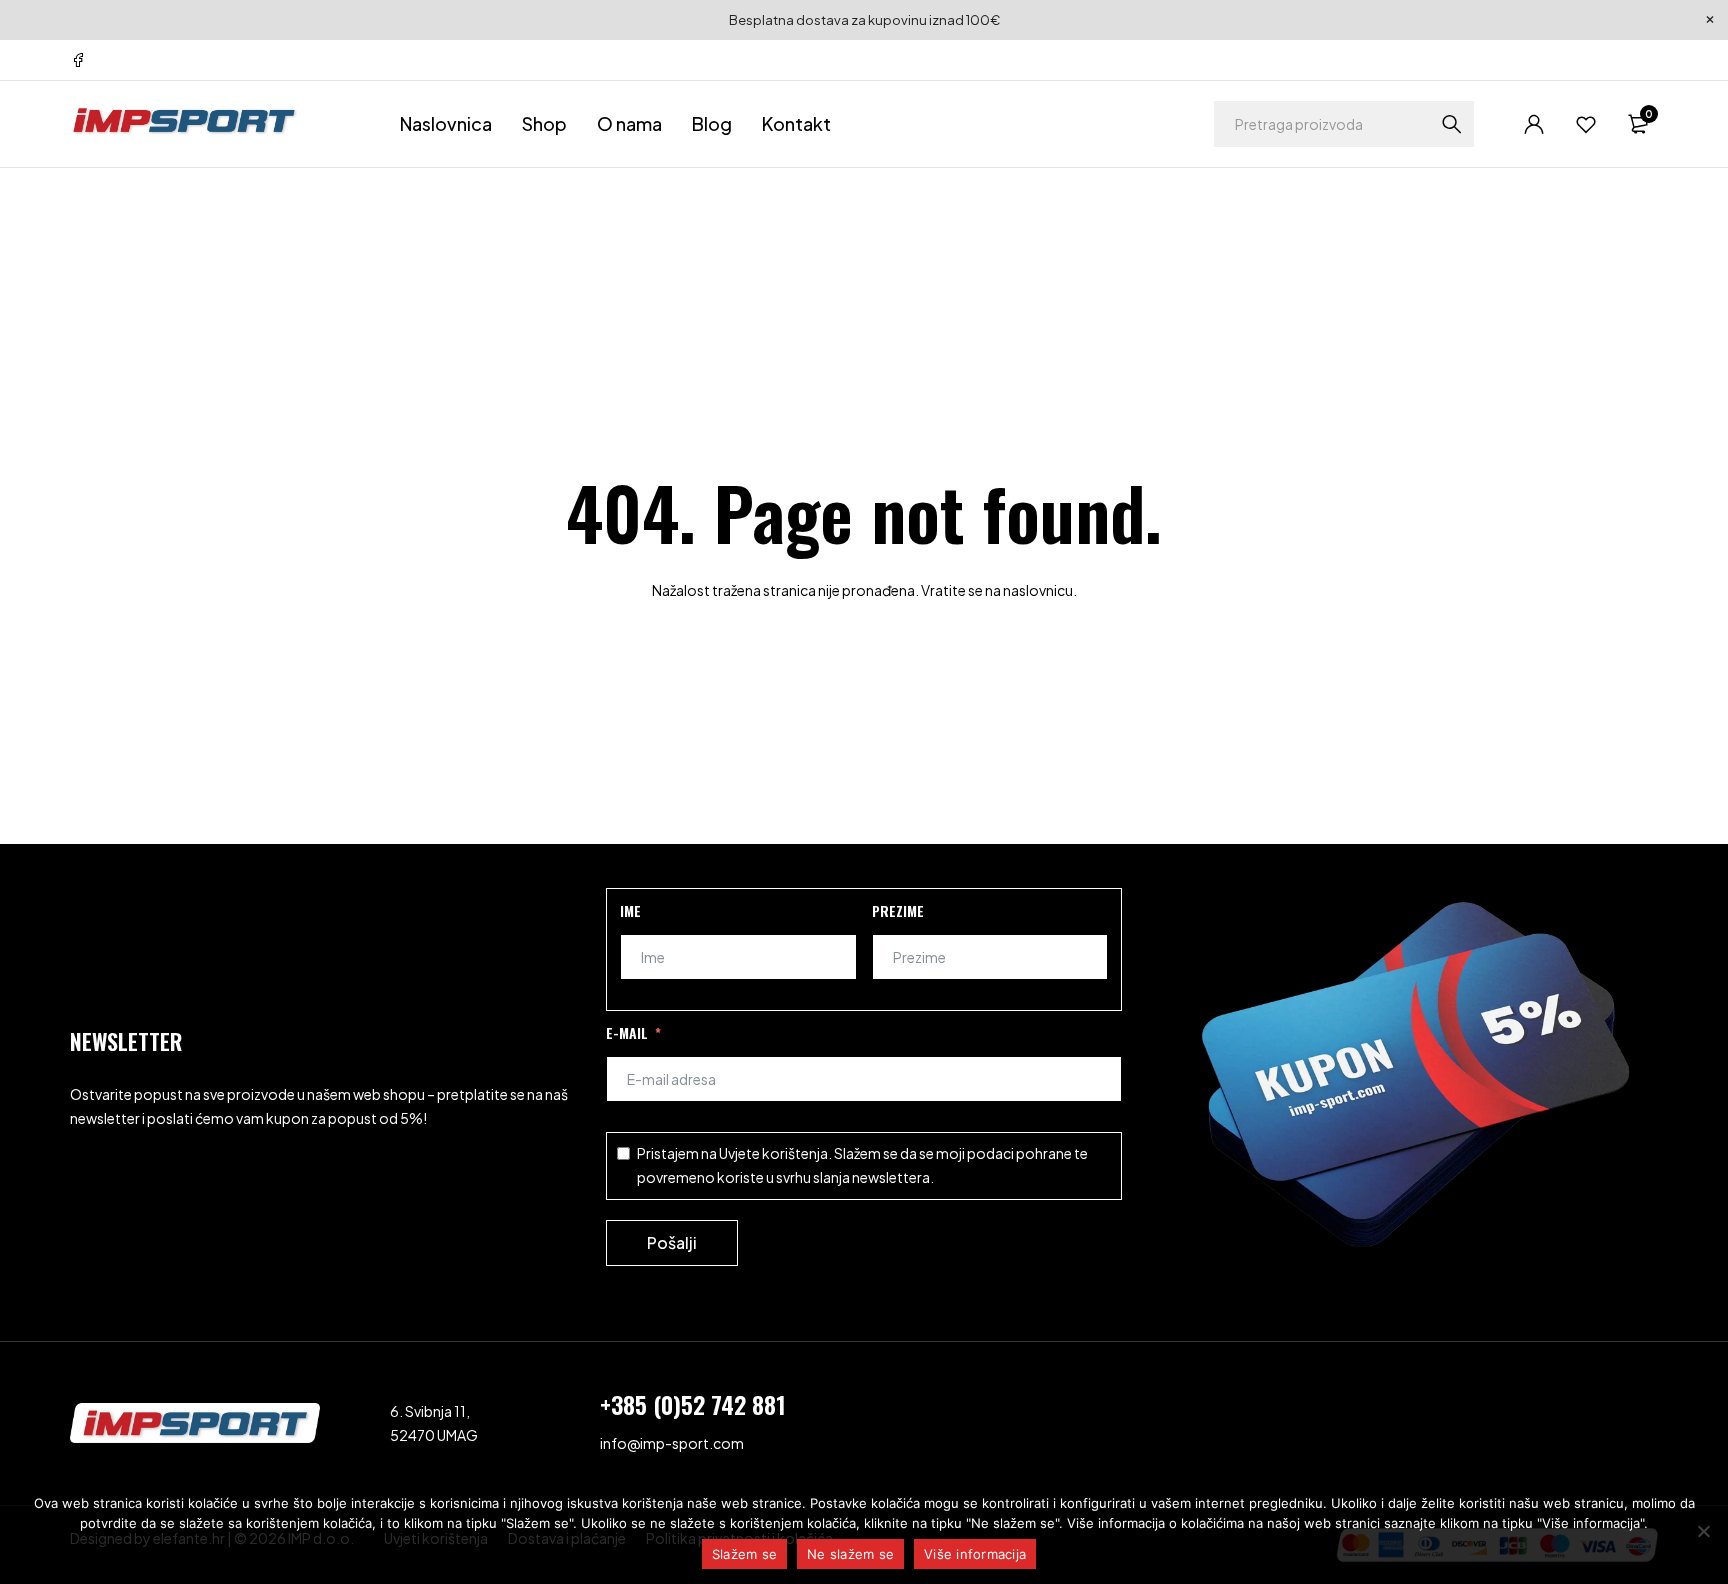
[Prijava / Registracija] (1534, 124)
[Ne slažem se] (1703, 1531)
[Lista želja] (1586, 124)
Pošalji (672, 1242)
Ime (630, 910)
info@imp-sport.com (672, 1443)
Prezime (898, 910)
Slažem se (744, 1554)
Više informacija (975, 1554)
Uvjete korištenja (773, 1153)
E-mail (627, 1032)
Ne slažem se (850, 1554)
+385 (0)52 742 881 (693, 1404)
